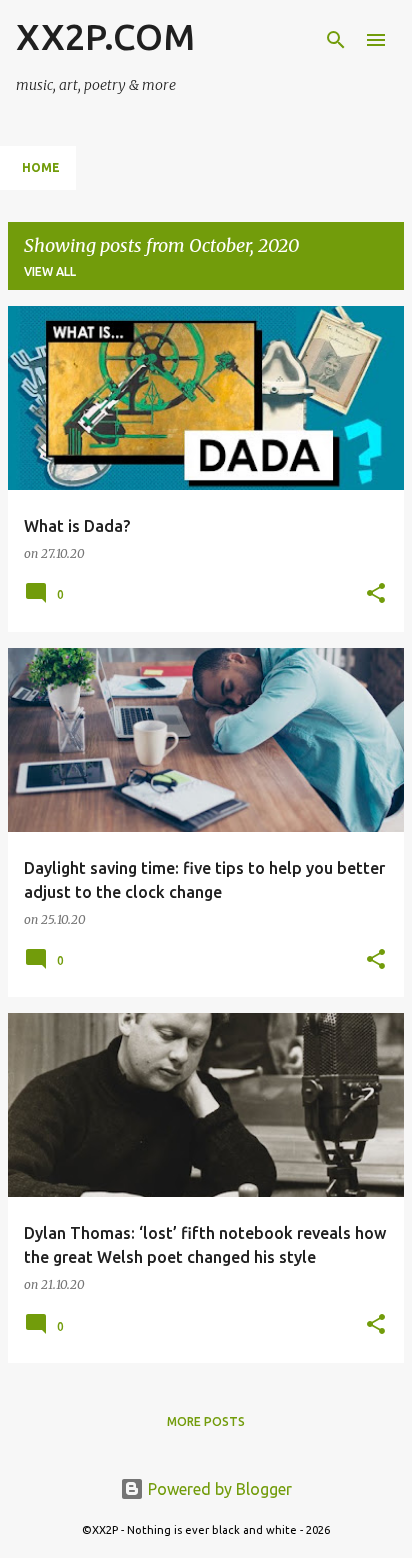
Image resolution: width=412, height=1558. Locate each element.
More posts (206, 1421)
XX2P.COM (105, 36)
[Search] (336, 40)
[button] (376, 594)
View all (50, 271)
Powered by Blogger (218, 1489)
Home (41, 167)
